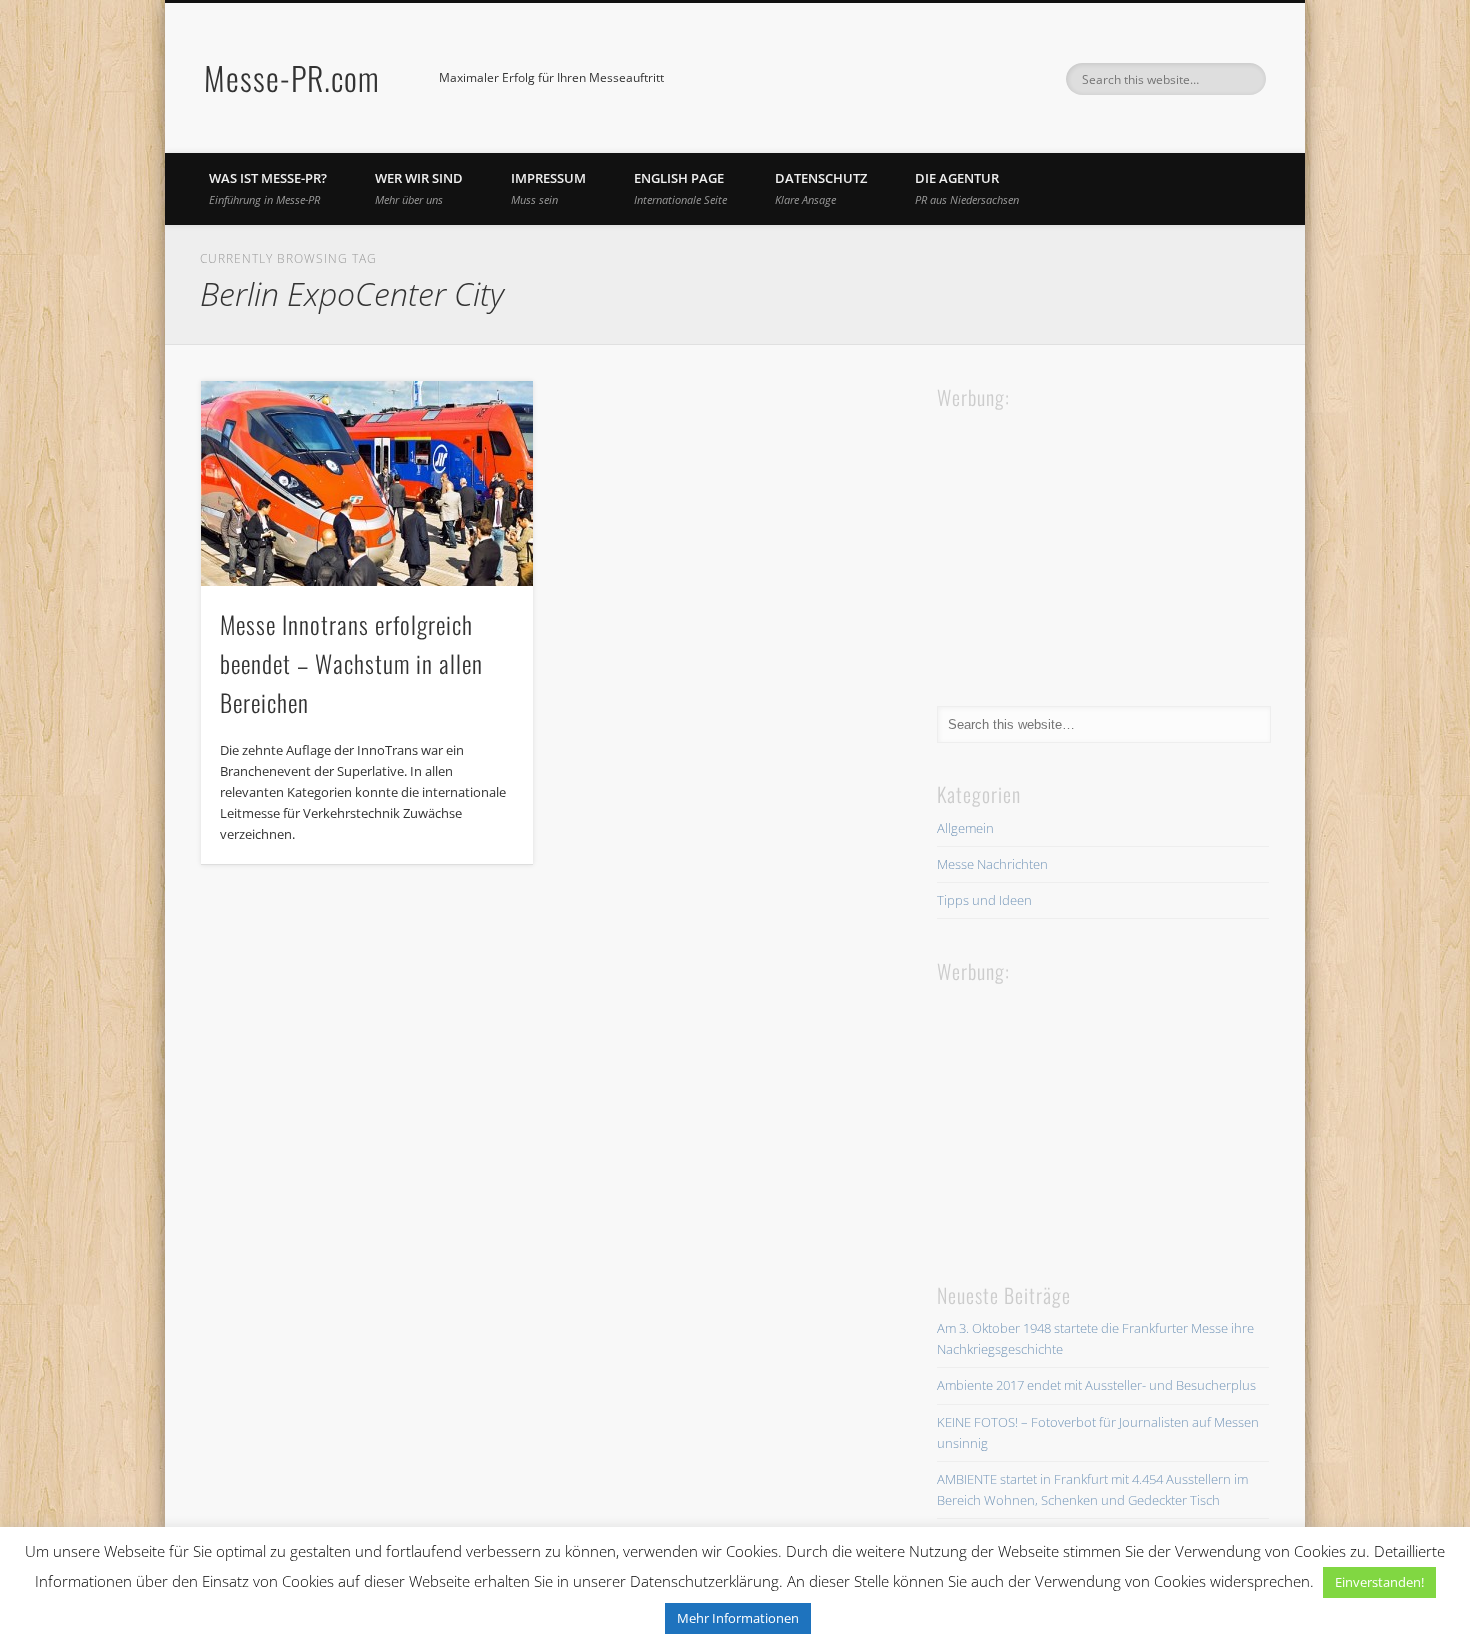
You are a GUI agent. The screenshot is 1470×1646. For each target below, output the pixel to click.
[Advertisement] (1087, 539)
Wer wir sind (419, 188)
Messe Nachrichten (992, 864)
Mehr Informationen (738, 1618)
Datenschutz (821, 188)
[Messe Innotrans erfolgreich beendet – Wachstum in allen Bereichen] (367, 483)
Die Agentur (967, 188)
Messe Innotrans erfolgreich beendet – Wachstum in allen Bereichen (351, 663)
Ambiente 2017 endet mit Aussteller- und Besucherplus (1096, 1385)
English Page (680, 188)
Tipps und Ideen (984, 900)
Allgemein (965, 828)
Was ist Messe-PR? (268, 188)
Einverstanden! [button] (1379, 1582)
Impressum (548, 188)
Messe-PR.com (292, 77)
